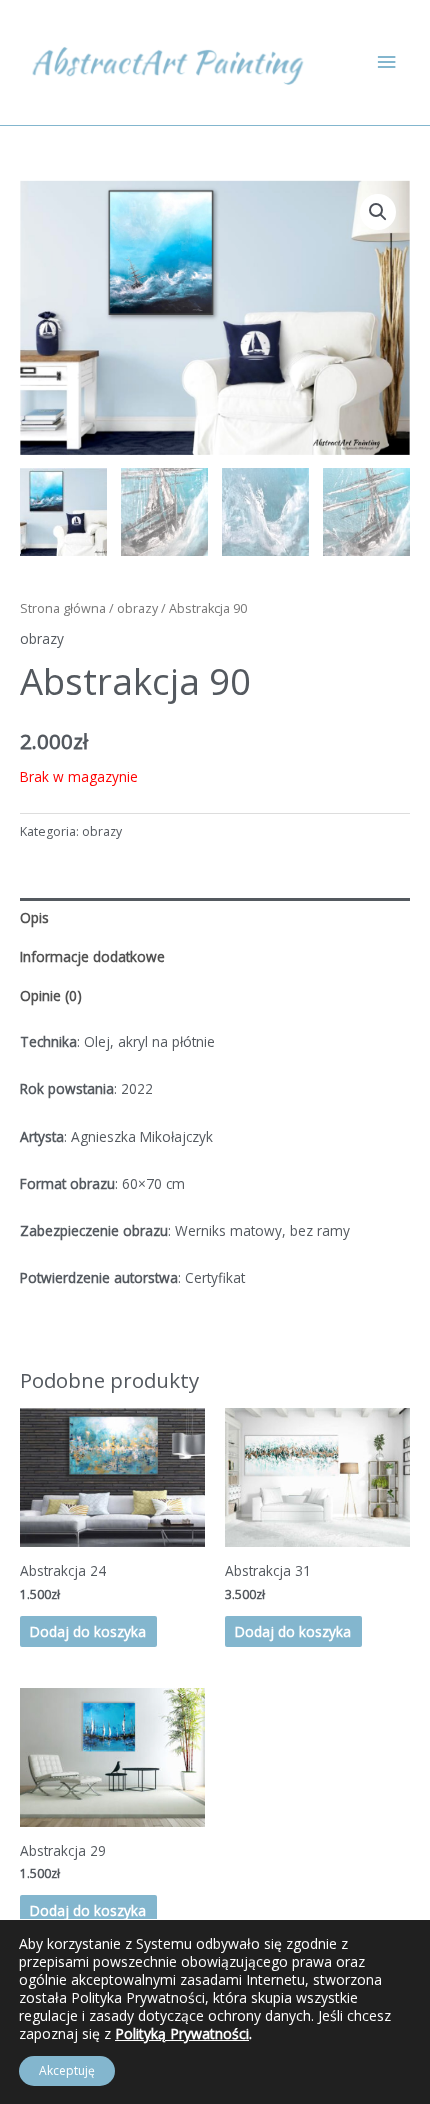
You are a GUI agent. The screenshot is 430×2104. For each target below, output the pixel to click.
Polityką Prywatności (182, 2033)
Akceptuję (67, 2070)
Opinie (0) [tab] (51, 995)
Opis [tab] (34, 917)
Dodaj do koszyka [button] (88, 1631)
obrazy (137, 608)
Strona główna (63, 608)
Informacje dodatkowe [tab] (92, 956)
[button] (378, 212)
